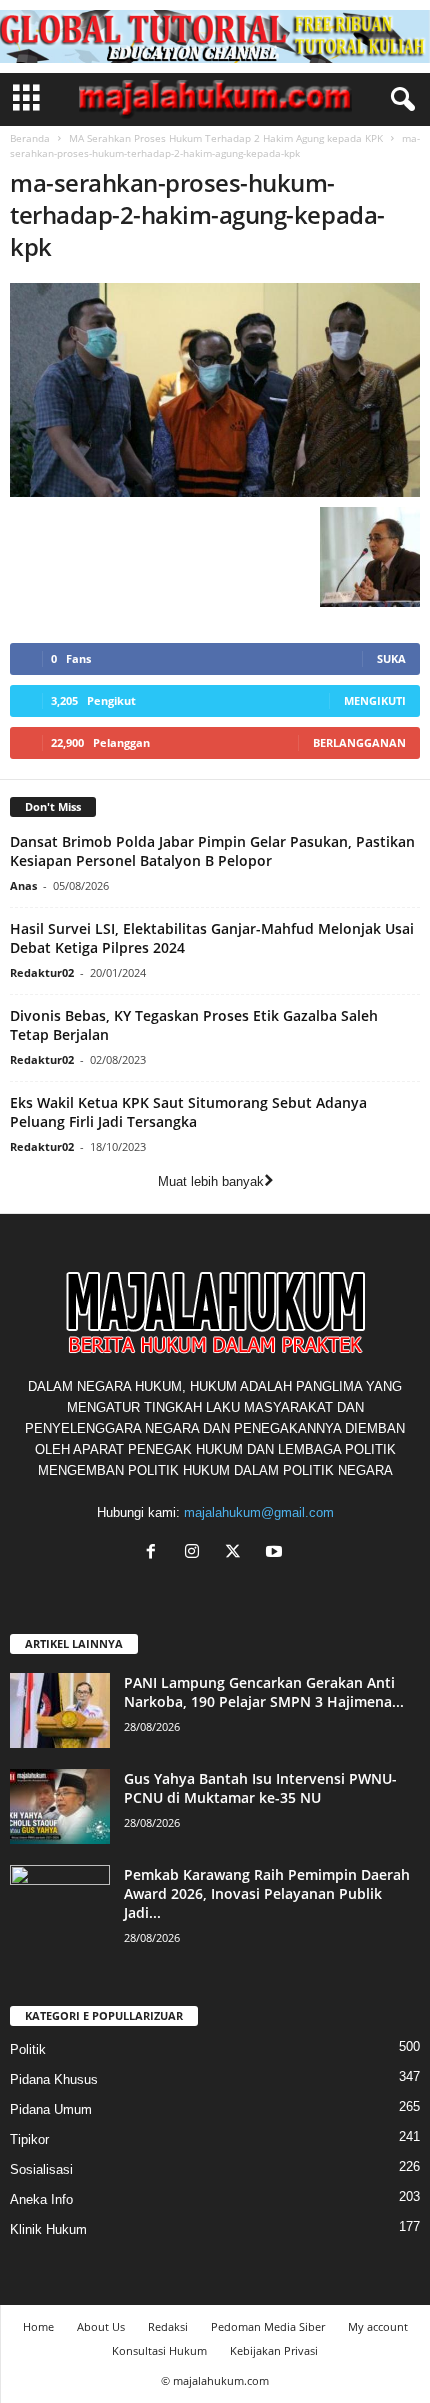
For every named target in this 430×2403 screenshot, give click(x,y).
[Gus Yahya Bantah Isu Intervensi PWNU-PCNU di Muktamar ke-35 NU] (60, 1806)
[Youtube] (276, 1553)
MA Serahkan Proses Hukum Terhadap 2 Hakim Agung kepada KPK (226, 138)
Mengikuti (375, 700)
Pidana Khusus (54, 2079)
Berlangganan (359, 742)
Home (38, 2326)
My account (378, 2326)
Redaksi (168, 2326)
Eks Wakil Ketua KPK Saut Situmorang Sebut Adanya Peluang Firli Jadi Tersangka (188, 1112)
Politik (28, 2049)
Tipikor (29, 2139)
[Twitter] (237, 1553)
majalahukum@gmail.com (259, 1512)
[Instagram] (196, 1553)
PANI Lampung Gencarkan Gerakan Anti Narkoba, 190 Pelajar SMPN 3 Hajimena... (264, 1692)
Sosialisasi (41, 2169)
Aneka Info (41, 2199)
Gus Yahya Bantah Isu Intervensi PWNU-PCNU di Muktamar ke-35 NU (260, 1788)
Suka (391, 658)
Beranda (30, 138)
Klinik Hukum (48, 2229)
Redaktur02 (42, 972)
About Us (101, 2326)
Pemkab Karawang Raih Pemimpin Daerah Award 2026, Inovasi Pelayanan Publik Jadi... (267, 1893)
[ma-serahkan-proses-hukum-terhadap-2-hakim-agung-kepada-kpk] (215, 389)
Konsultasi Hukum (159, 2350)
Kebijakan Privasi (274, 2350)
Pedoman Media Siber (268, 2326)
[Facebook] (155, 1553)
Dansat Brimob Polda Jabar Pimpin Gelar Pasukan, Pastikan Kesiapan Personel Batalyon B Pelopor (212, 851)
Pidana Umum (51, 2109)
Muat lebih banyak (211, 1181)
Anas (23, 885)
